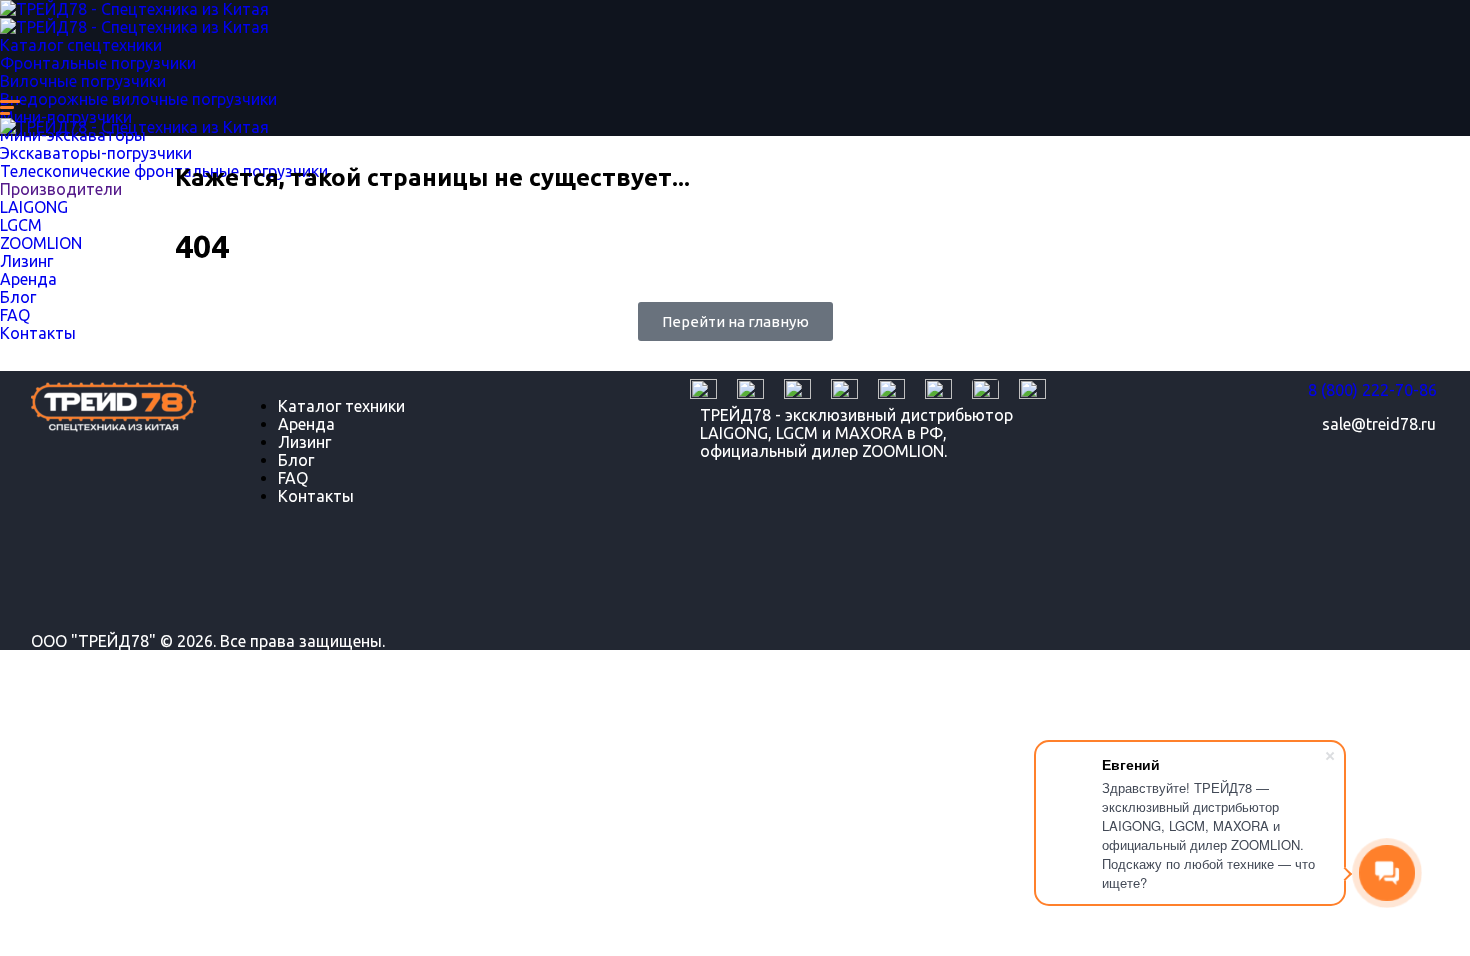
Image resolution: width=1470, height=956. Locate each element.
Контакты (316, 496)
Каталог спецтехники (81, 45)
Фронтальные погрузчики (98, 63)
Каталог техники (341, 406)
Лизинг (304, 442)
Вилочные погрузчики (83, 81)
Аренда (306, 424)
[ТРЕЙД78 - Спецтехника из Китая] (134, 9)
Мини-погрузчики (66, 117)
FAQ (293, 478)
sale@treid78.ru (1379, 424)
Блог (296, 460)
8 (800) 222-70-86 (1372, 390)
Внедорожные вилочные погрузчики (138, 99)
